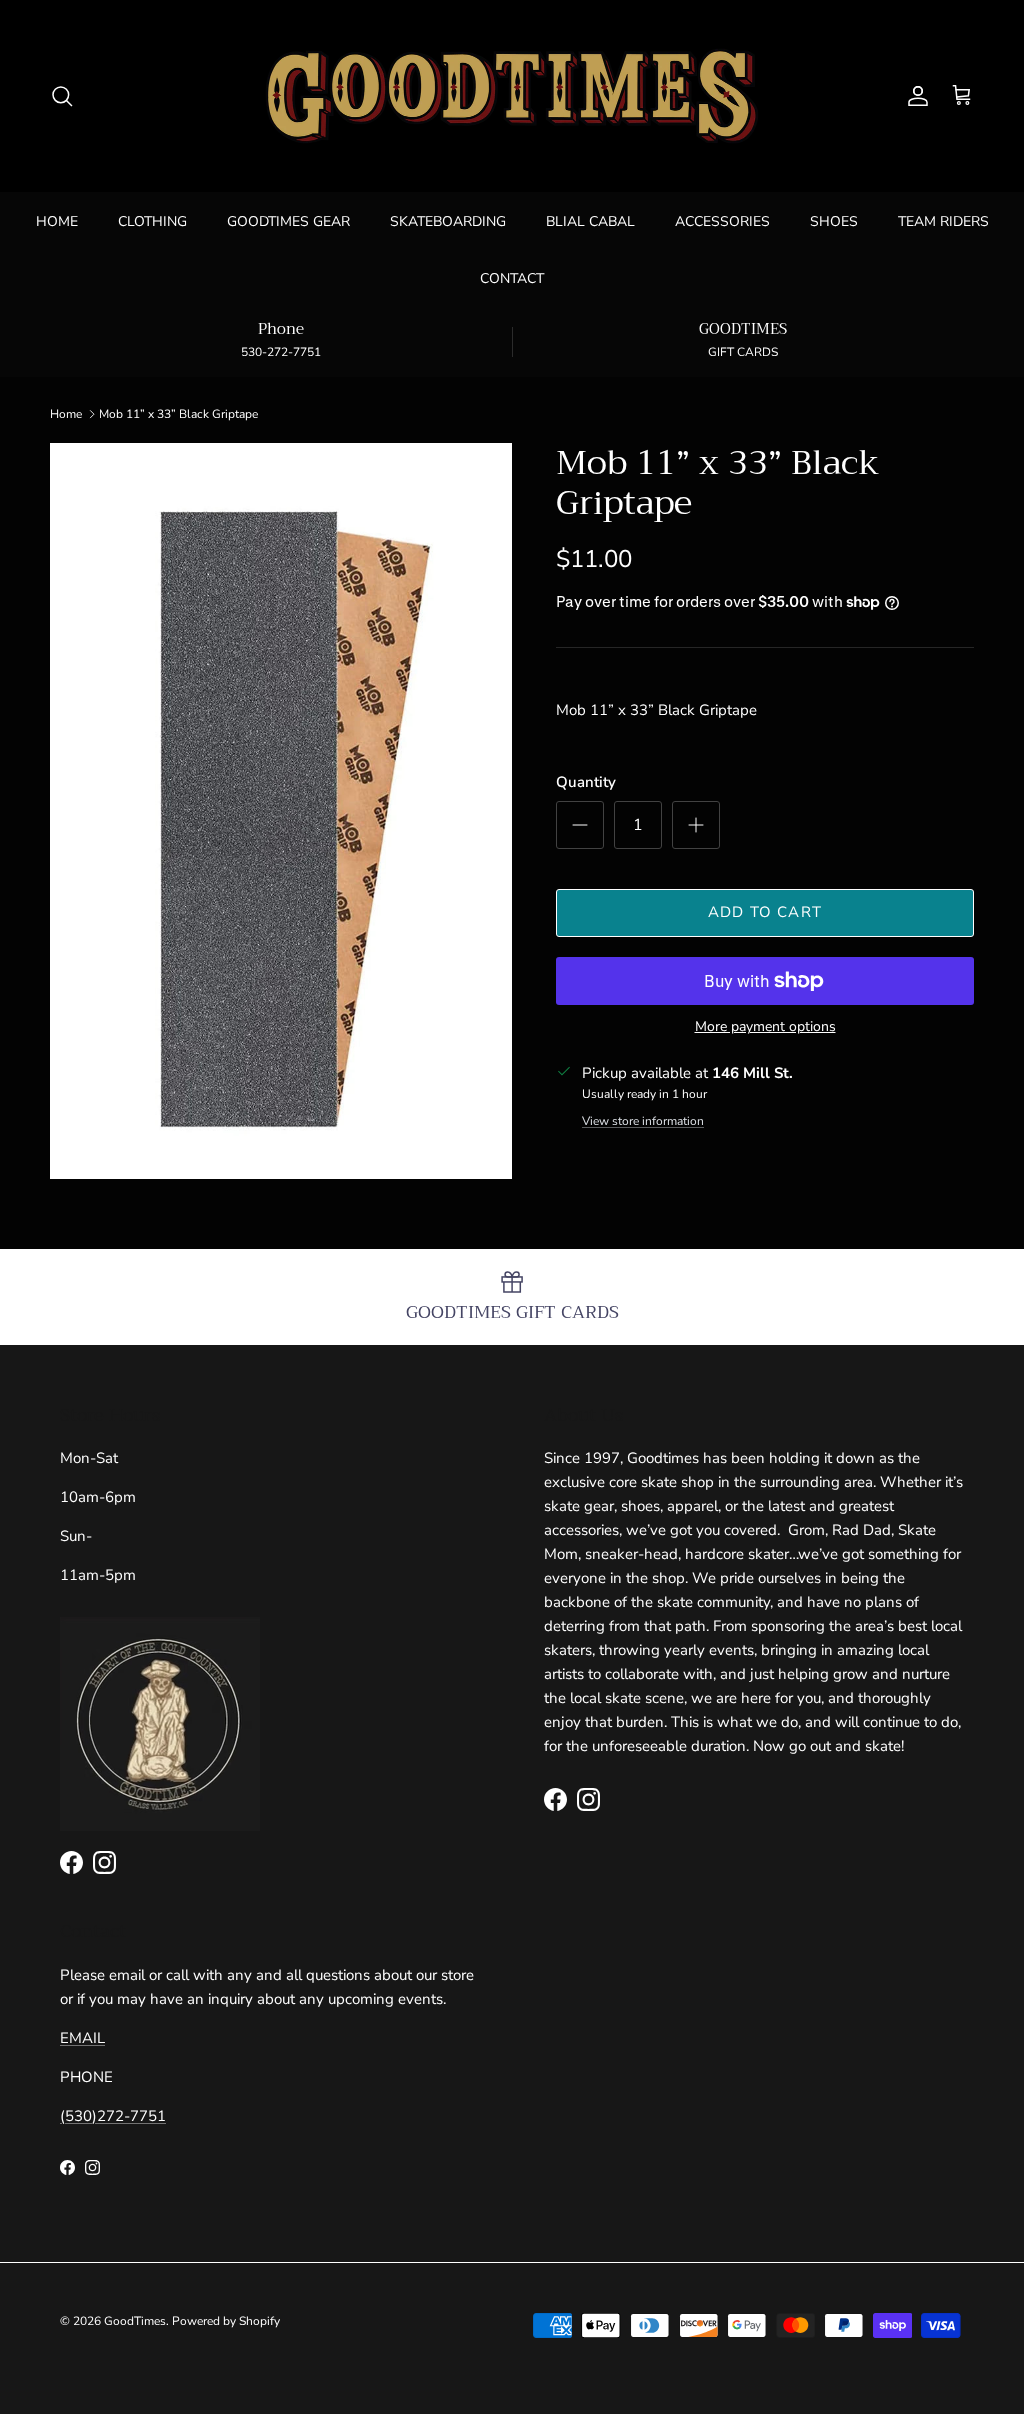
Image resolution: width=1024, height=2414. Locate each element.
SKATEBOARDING (448, 221)
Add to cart (765, 912)
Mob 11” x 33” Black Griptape (178, 414)
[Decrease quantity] (580, 825)
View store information (643, 1121)
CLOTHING (152, 221)
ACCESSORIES (722, 221)
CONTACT (512, 278)
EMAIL (82, 2038)
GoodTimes (135, 2321)
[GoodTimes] (512, 96)
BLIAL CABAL (590, 221)
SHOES (834, 221)
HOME (57, 221)
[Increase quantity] (696, 825)
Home (66, 414)
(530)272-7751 (113, 2116)
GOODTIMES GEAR (288, 221)
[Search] (62, 96)
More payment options (765, 1027)
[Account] (914, 96)
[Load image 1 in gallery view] (281, 811)
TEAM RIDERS (943, 221)
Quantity (586, 782)
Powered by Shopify (226, 2321)
